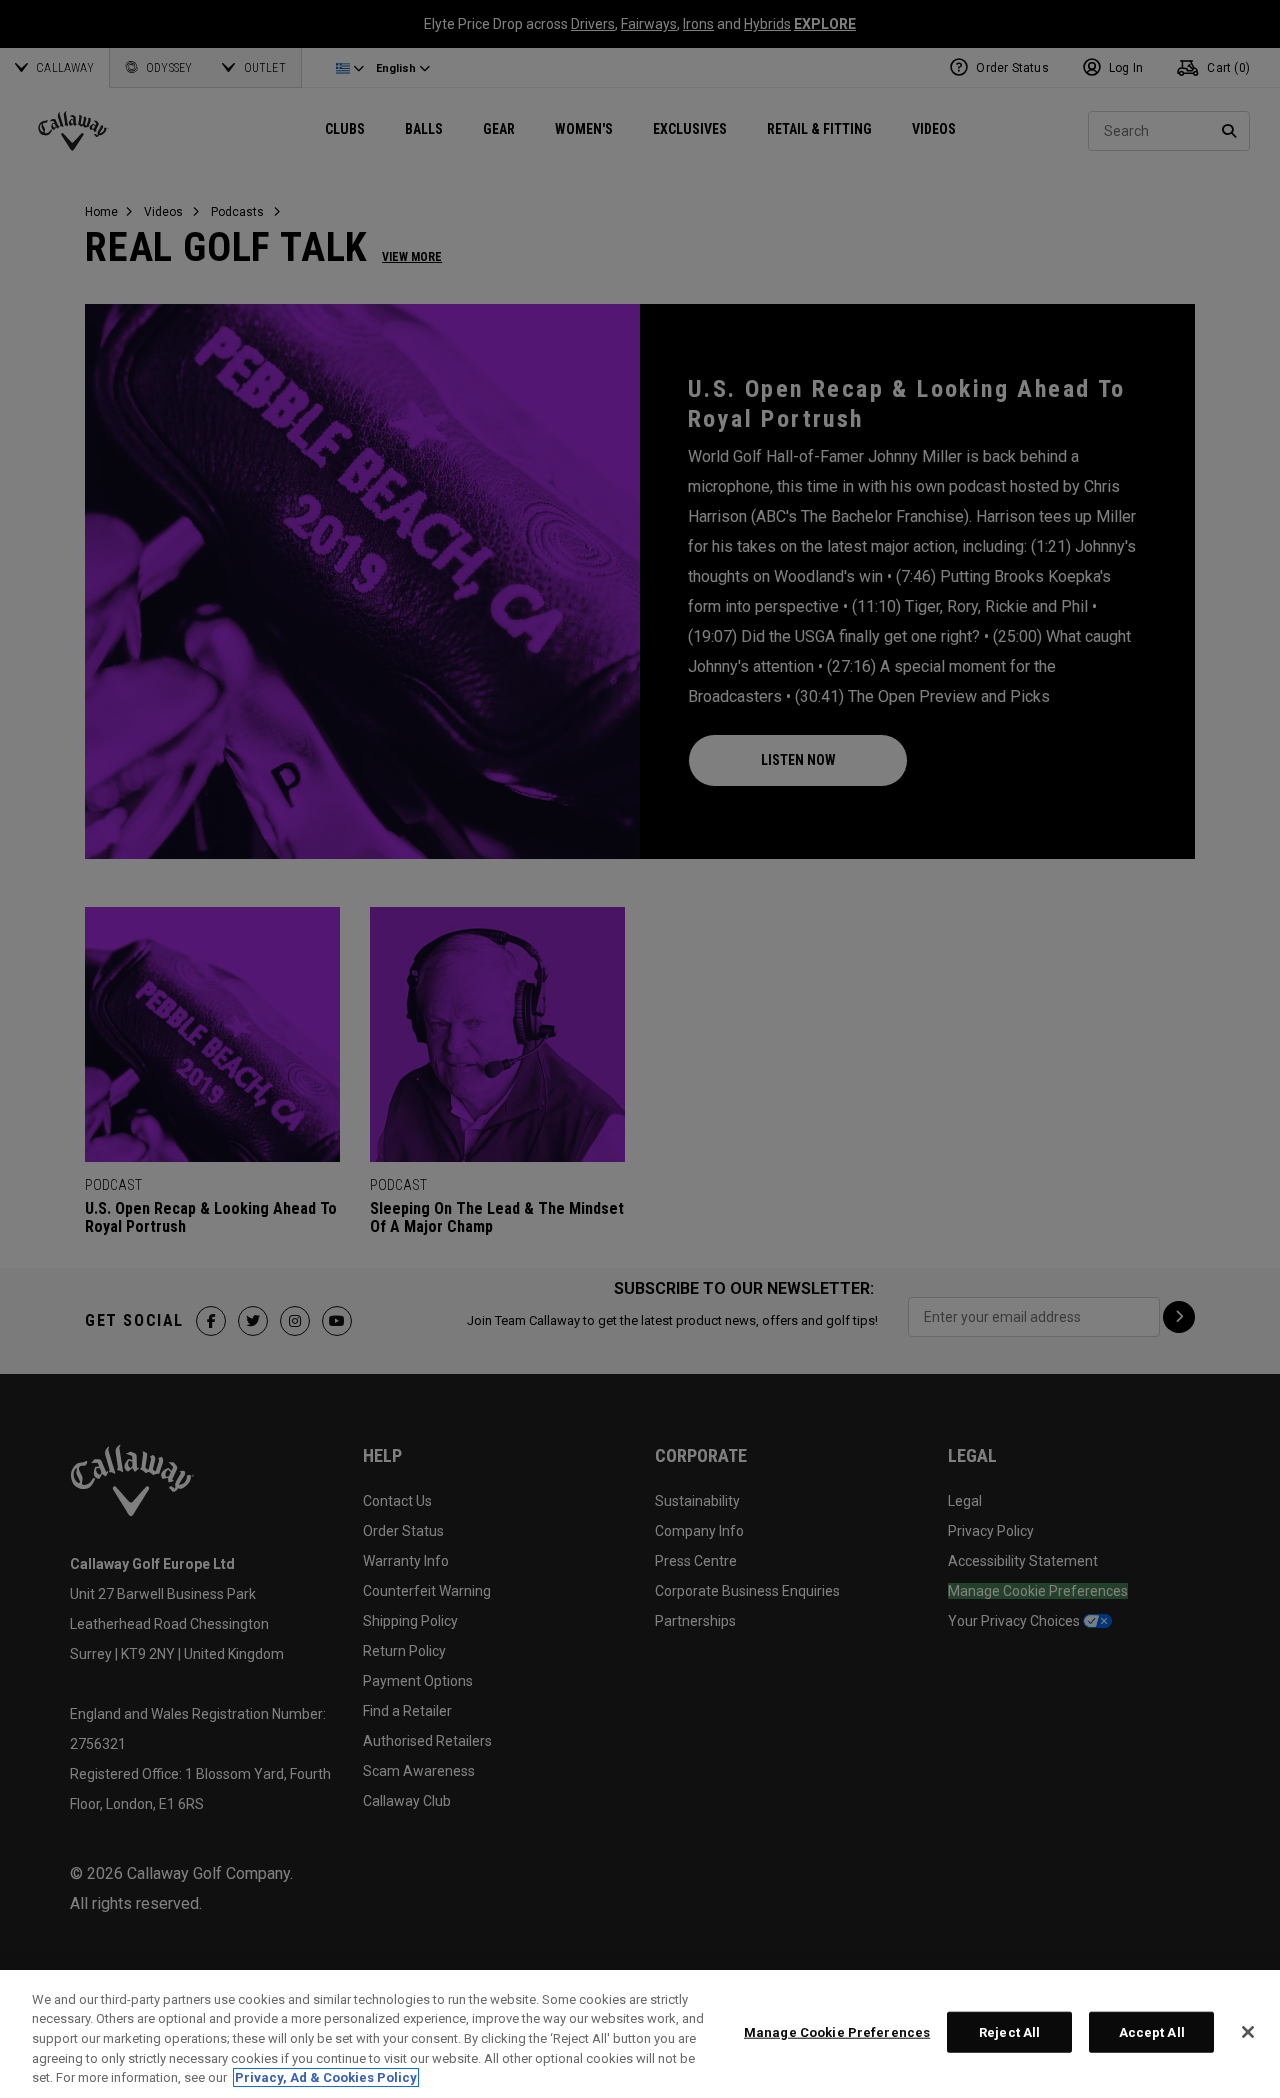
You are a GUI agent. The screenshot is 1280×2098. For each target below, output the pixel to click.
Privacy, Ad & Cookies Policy (326, 2077)
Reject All (1009, 2032)
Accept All (1152, 2032)
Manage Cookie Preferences (837, 2032)
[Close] (1248, 2032)
